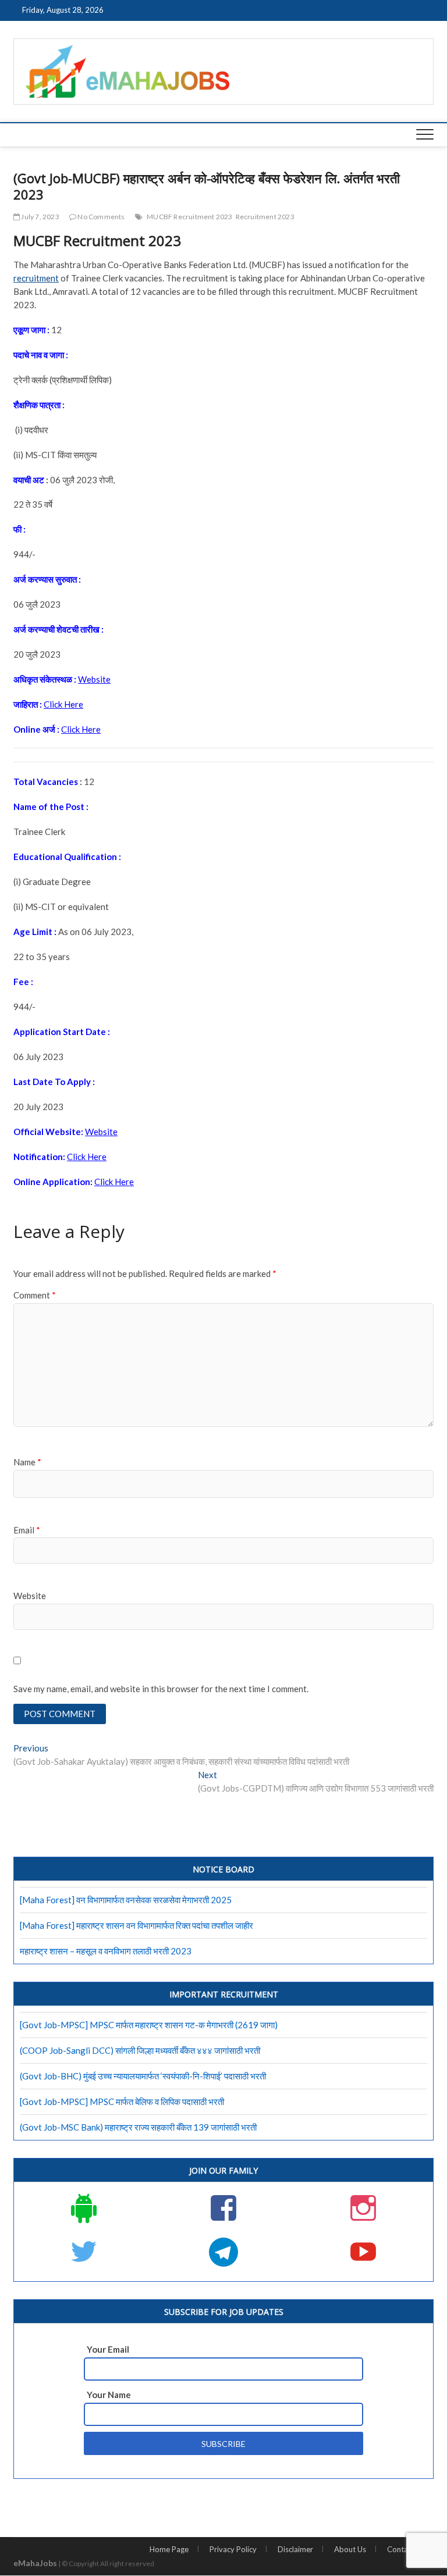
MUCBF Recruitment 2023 (189, 217)
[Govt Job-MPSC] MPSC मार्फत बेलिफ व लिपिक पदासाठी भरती (122, 2102)
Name (27, 1462)
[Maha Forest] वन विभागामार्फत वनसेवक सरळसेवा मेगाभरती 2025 (126, 1900)
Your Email (108, 2349)
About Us (350, 2549)
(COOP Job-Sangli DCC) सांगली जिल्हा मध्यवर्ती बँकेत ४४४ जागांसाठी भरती (140, 2050)
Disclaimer (295, 2549)
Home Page (169, 2549)
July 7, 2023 (40, 217)
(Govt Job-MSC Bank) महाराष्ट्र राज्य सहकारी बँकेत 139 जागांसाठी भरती (138, 2127)
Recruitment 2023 (265, 217)
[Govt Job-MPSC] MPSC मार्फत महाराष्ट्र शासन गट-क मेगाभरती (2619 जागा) (149, 2025)
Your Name (109, 2395)
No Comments (100, 217)
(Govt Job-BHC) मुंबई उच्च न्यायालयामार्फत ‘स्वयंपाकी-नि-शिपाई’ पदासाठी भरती (143, 2076)
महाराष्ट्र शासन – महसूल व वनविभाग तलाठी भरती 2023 (106, 1951)
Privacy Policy (233, 2549)
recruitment (36, 278)
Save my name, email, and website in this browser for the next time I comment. (161, 1689)
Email (27, 1530)
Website (30, 1596)
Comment (35, 1295)
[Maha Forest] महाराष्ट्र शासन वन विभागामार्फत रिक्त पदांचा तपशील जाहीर (136, 1925)
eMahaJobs (35, 2563)
